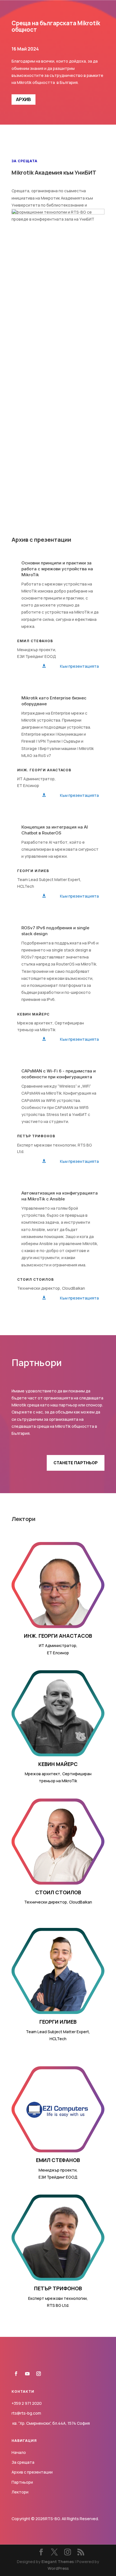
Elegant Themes (58, 2562)
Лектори (20, 2492)
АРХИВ (24, 99)
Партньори (22, 2482)
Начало (19, 2452)
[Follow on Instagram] (39, 2374)
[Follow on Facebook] (16, 2374)
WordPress (58, 2568)
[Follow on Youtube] (27, 2374)
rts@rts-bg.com (26, 2413)
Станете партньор (76, 1463)
